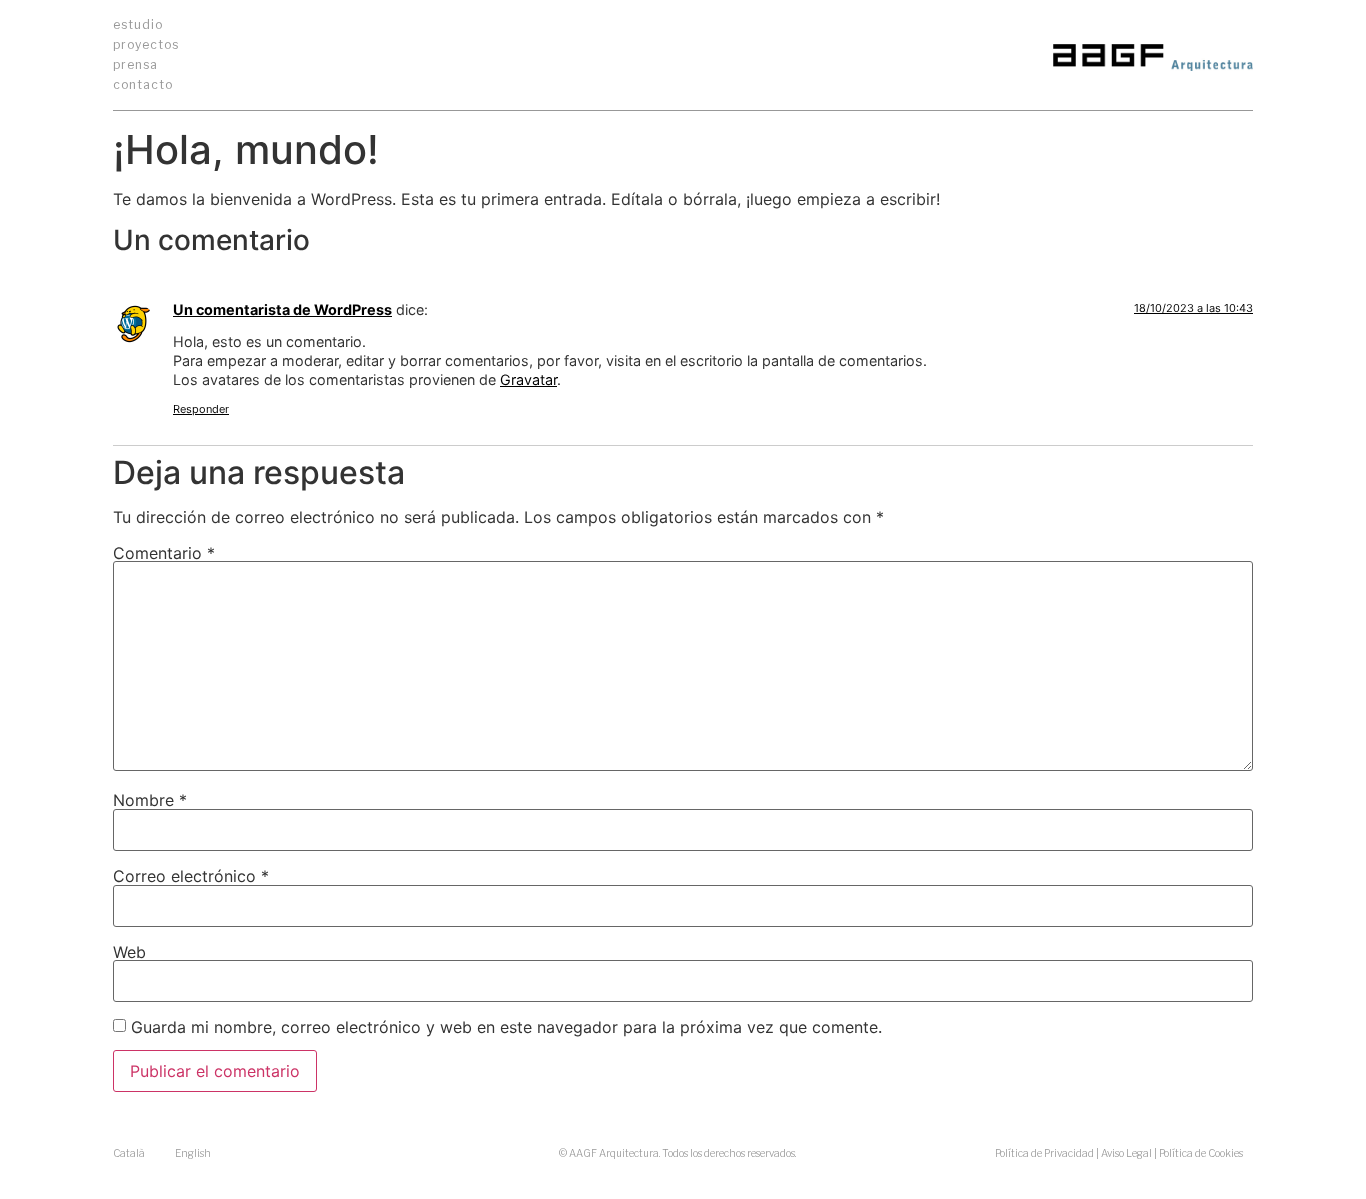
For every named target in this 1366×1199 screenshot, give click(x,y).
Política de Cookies (1201, 1153)
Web (129, 952)
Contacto (143, 84)
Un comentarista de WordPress (282, 309)
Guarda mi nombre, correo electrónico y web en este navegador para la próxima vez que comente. (506, 1027)
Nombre (150, 800)
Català (129, 1153)
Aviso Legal (1126, 1153)
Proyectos (146, 44)
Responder (201, 409)
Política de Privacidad (1044, 1153)
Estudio (138, 24)
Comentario (164, 553)
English (193, 1153)
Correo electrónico (191, 876)
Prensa (135, 64)
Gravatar (528, 379)
